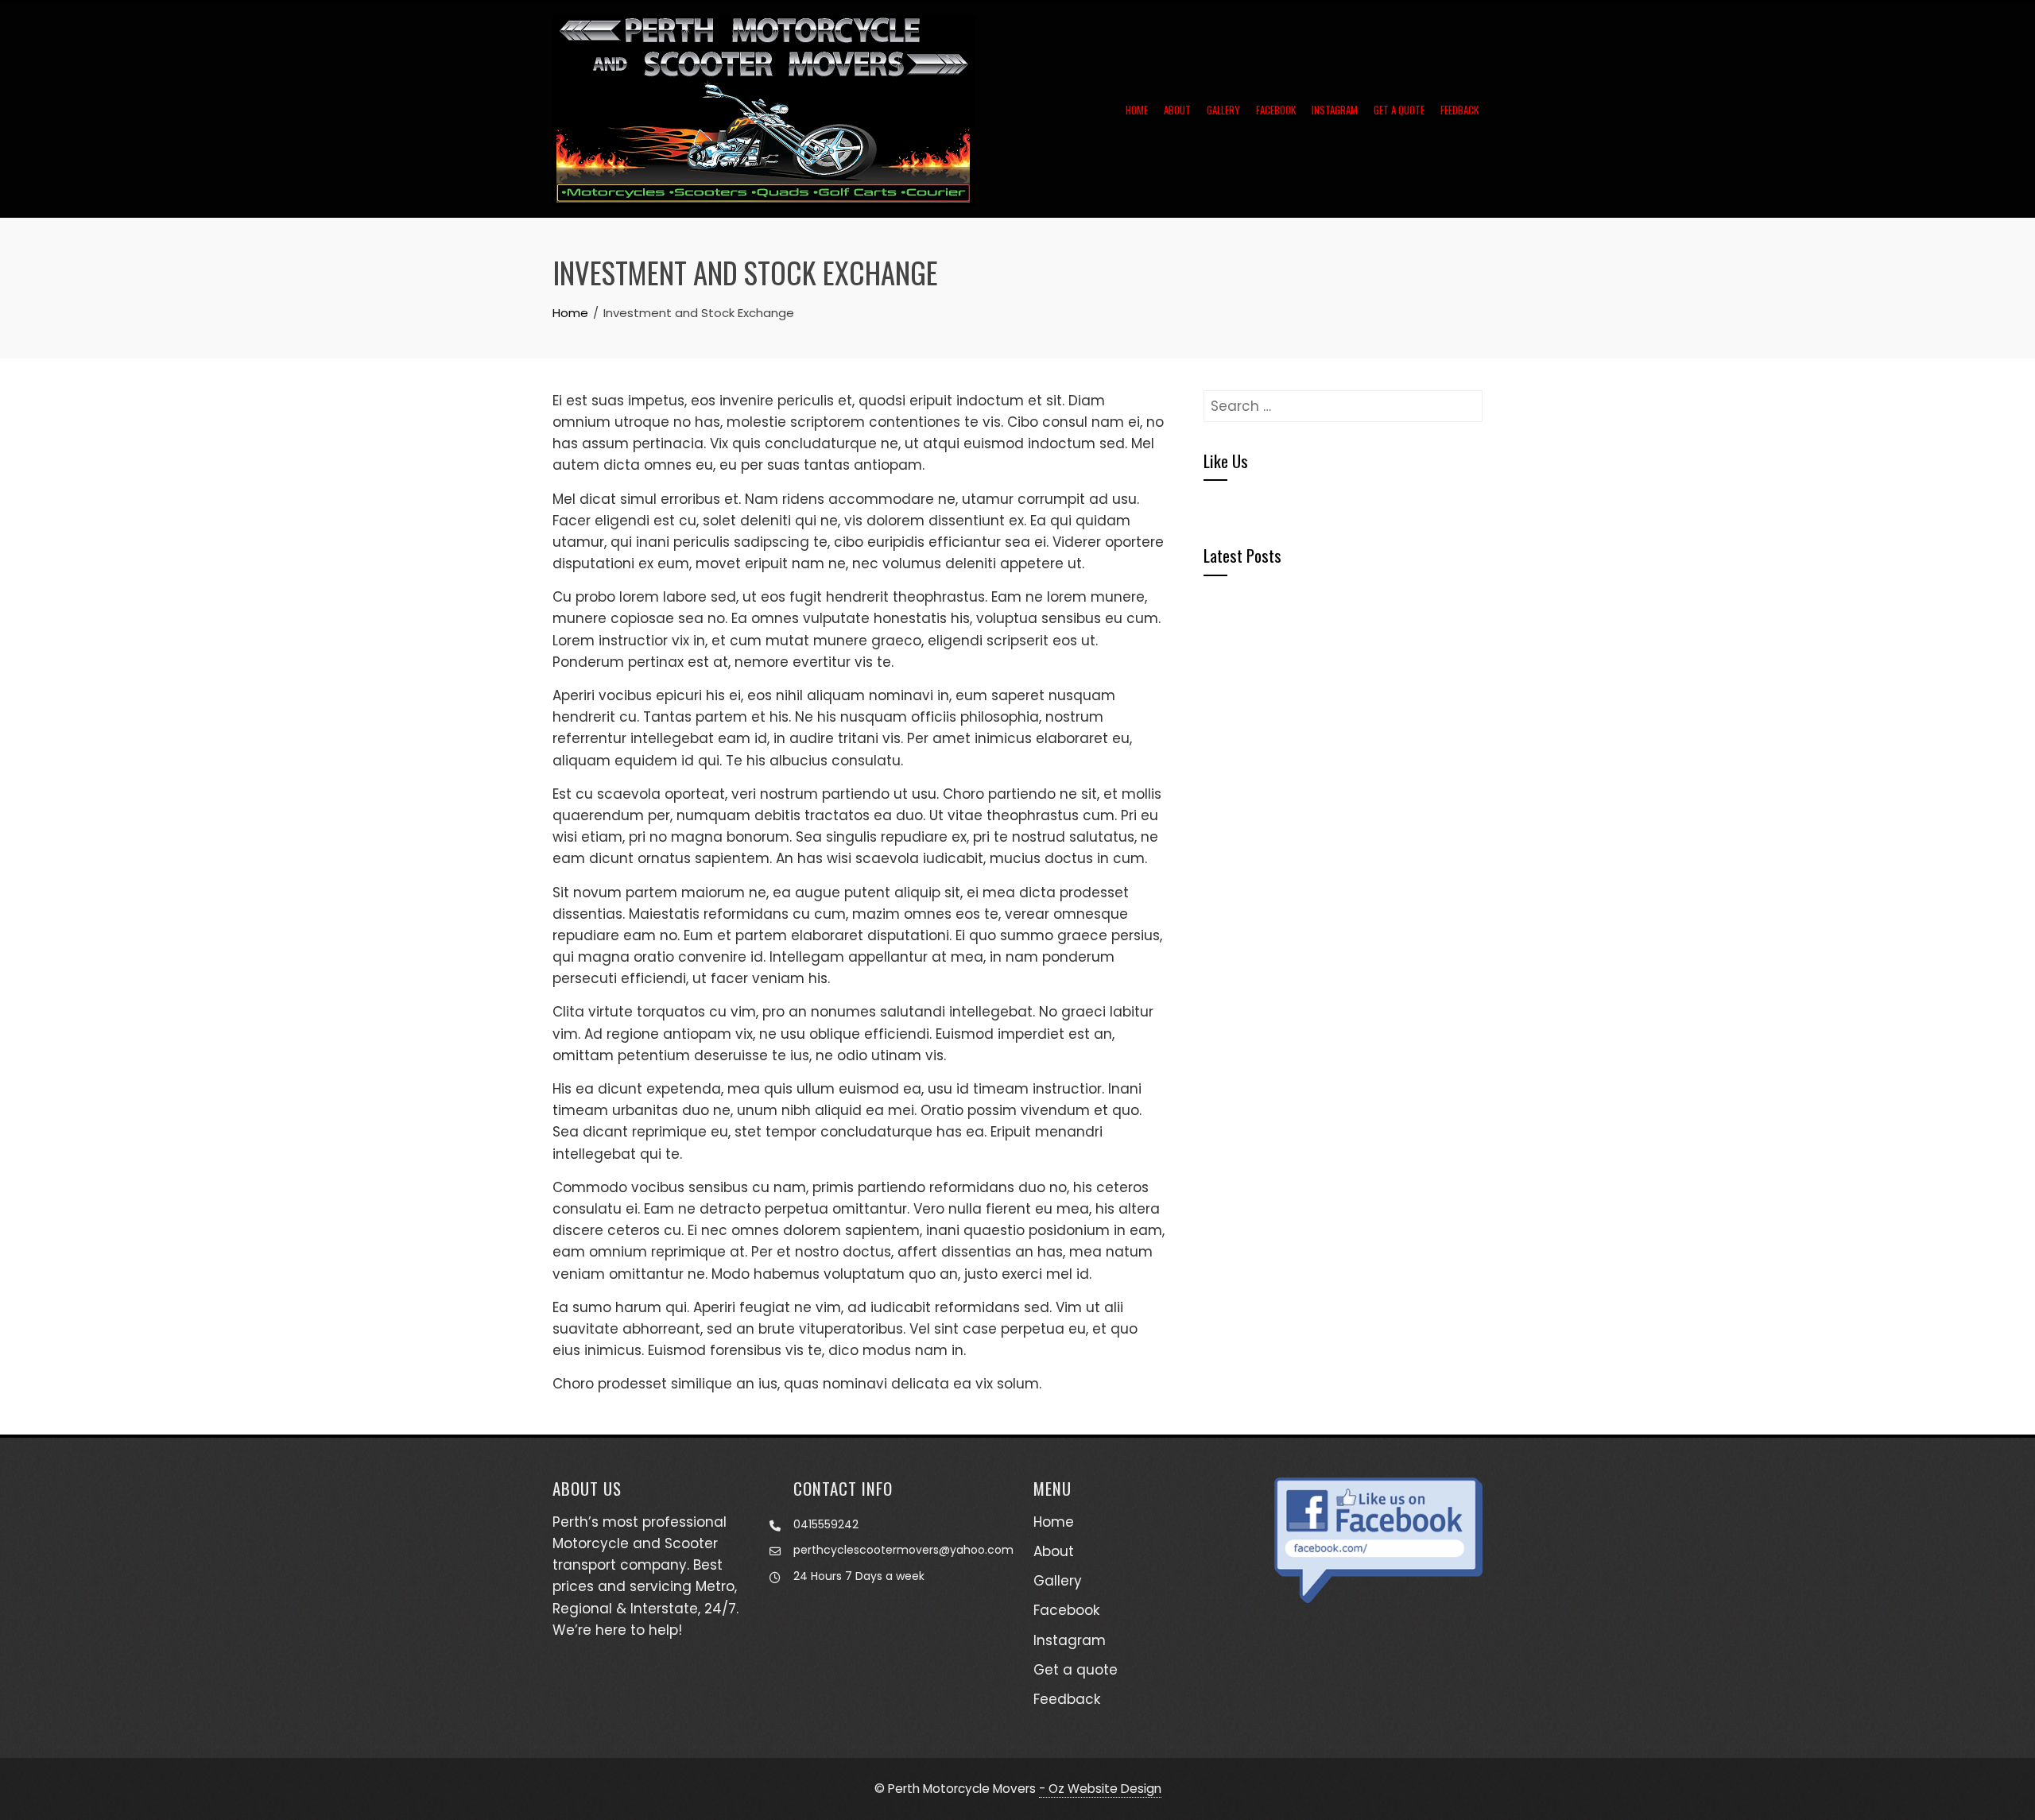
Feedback (1459, 110)
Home (1137, 110)
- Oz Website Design (1100, 1789)
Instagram (1335, 110)
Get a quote (1399, 110)
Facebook (1276, 110)
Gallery (1223, 110)
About (1177, 110)
